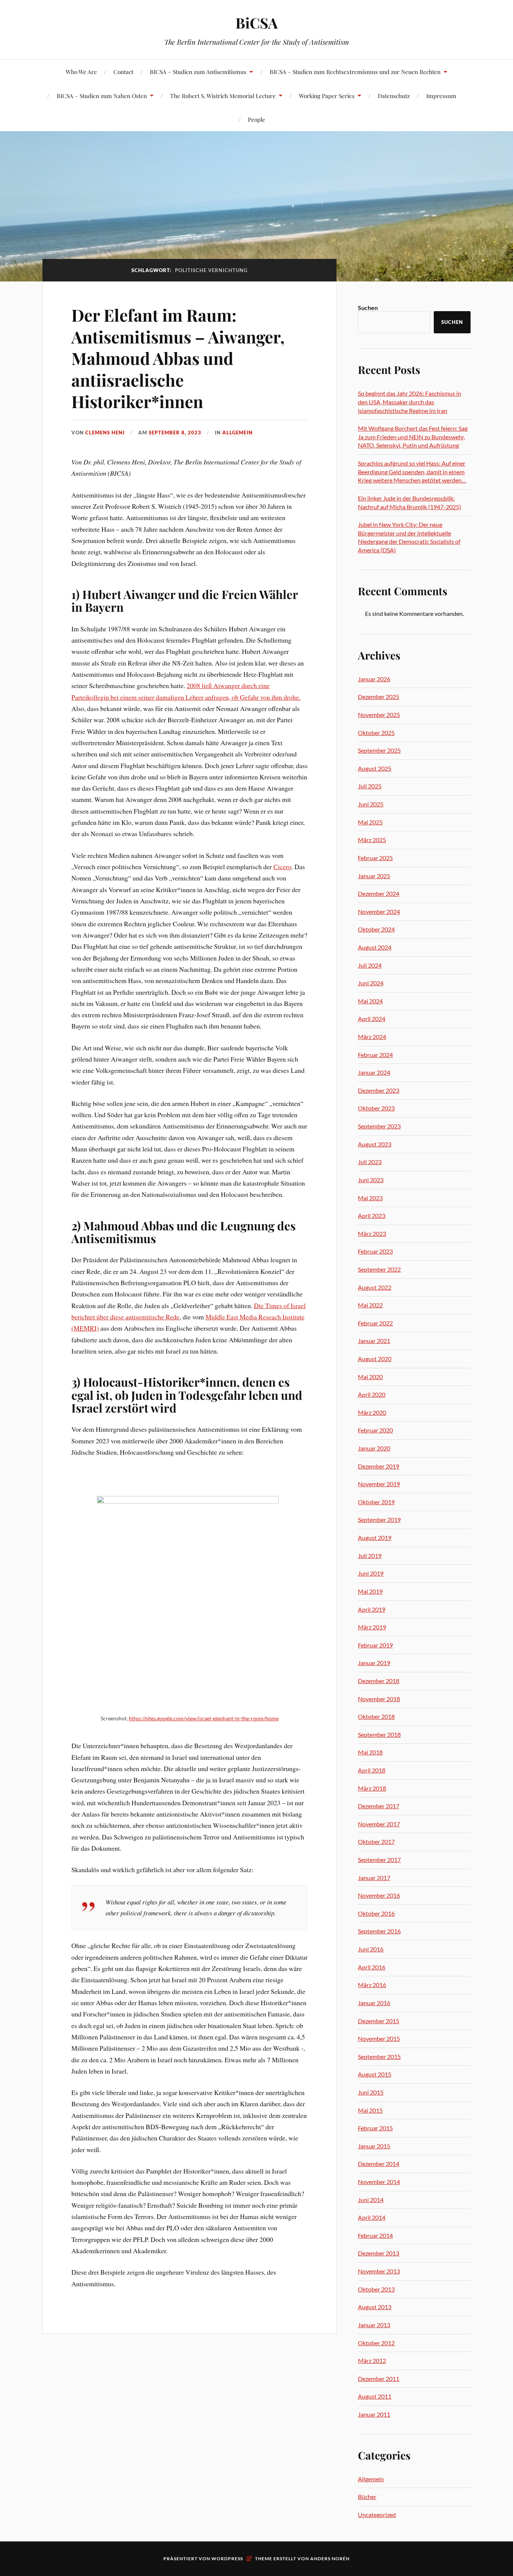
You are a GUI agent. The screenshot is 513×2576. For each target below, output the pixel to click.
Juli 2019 (370, 1556)
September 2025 (379, 750)
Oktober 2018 (376, 1716)
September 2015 (379, 2056)
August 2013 (375, 2307)
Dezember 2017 (379, 1806)
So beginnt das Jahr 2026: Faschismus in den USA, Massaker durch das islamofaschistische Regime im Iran (410, 402)
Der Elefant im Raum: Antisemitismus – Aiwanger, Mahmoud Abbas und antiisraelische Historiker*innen (178, 358)
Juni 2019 (371, 1573)
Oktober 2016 (376, 1913)
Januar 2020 (374, 1448)
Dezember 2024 (379, 893)
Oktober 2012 (376, 2343)
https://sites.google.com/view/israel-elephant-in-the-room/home (204, 1718)
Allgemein (238, 433)
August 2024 (375, 947)
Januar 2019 (374, 1663)
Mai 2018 (370, 1752)
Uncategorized (377, 2515)
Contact (123, 72)
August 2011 (375, 2396)
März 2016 (372, 1985)
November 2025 (379, 715)
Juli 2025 (370, 786)
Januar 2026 (374, 679)
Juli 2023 (370, 1162)
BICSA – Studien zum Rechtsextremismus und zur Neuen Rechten (355, 72)
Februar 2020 (375, 1430)
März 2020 (372, 1412)
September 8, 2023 (175, 433)
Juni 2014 (371, 2200)
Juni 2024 (371, 983)
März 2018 (372, 1788)
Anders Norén (330, 2559)
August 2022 (375, 1287)
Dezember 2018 (379, 1681)
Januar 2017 (374, 1878)
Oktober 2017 (376, 1842)
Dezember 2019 (379, 1466)
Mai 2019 (370, 1591)
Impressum (441, 96)
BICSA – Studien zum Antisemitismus (198, 72)
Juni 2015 (371, 2092)
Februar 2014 (375, 2235)
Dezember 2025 (379, 697)
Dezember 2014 (379, 2164)
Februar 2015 (375, 2128)
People (256, 119)
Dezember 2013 (379, 2253)
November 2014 (379, 2182)
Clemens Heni (105, 433)
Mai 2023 (370, 1198)
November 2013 (379, 2271)
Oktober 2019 (376, 1502)
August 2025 (375, 768)
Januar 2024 (374, 1072)
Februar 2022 (375, 1323)
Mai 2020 (370, 1377)
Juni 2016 (371, 1949)
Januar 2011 (374, 2414)
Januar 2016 (374, 2003)
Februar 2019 (375, 1645)
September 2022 (379, 1269)
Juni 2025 (371, 804)
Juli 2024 (370, 965)
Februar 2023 (375, 1251)
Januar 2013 (374, 2325)
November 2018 (379, 1699)
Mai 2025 (370, 822)
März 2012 (372, 2360)
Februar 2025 (375, 858)
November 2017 (379, 1824)
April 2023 (372, 1215)
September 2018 (379, 1734)
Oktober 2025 (376, 733)
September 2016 (379, 1931)
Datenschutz (394, 96)
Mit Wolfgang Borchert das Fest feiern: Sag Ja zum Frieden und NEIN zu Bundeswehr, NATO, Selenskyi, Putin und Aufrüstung (413, 437)
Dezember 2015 (379, 2021)
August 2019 (375, 1538)
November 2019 (379, 1484)
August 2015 (375, 2074)
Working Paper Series (327, 96)
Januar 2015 (374, 2146)
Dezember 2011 (379, 2379)
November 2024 (379, 911)
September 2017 (379, 1860)
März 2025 (372, 840)
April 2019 (372, 1609)
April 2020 (372, 1394)
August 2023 (375, 1144)
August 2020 (375, 1359)
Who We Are (81, 72)
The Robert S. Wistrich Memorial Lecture (223, 96)
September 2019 (379, 1519)
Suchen (368, 308)
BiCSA (257, 23)
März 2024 (372, 1037)
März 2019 (372, 1627)
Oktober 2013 (376, 2289)
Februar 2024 (375, 1055)
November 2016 (379, 1895)
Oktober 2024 (376, 929)
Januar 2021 (374, 1341)
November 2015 (379, 2038)
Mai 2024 (370, 1001)
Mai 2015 (370, 2110)
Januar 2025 (374, 876)
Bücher (367, 2497)
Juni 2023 (371, 1180)
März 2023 (372, 1234)
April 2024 (372, 1019)
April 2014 (372, 2217)
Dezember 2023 (379, 1090)
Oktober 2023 (376, 1108)
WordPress (227, 2559)
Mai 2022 (370, 1305)
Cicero (282, 867)
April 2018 (372, 1770)
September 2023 (379, 1126)
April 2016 (372, 1967)
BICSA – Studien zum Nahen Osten (102, 96)
